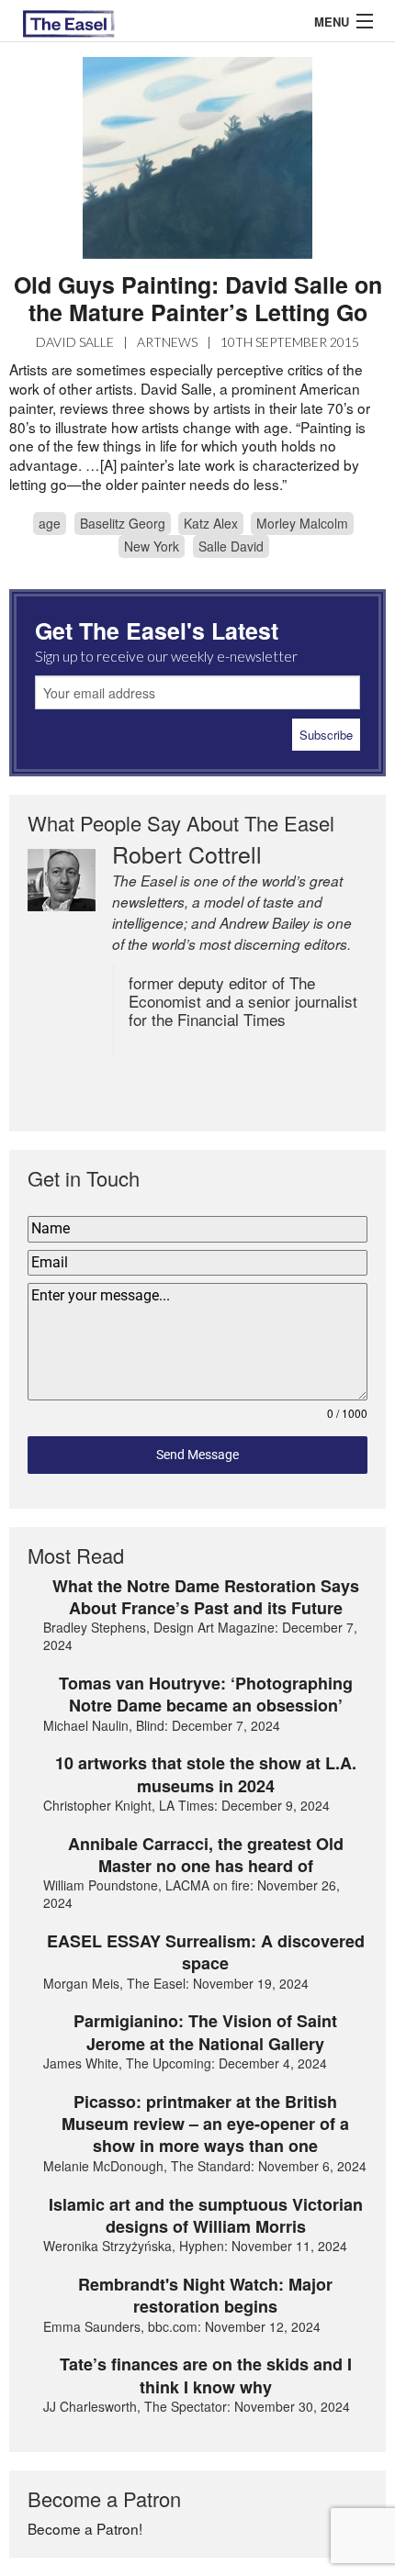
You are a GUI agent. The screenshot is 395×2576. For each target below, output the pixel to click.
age (50, 523)
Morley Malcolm (302, 523)
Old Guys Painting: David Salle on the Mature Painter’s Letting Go (198, 298)
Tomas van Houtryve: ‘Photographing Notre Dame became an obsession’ (206, 1695)
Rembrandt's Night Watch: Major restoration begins (205, 2296)
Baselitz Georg (123, 523)
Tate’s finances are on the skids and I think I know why (206, 2375)
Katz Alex (211, 523)
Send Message (197, 1455)
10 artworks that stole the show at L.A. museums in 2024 (206, 1774)
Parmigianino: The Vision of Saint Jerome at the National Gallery (205, 2032)
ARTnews (167, 342)
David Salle (75, 342)
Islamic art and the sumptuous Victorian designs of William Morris (206, 2216)
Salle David (231, 546)
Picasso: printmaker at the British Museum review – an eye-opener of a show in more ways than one (205, 2124)
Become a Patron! (85, 2528)
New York (152, 546)
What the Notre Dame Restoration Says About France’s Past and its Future (206, 1597)
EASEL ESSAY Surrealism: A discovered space (206, 1952)
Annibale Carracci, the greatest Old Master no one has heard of (206, 1855)
